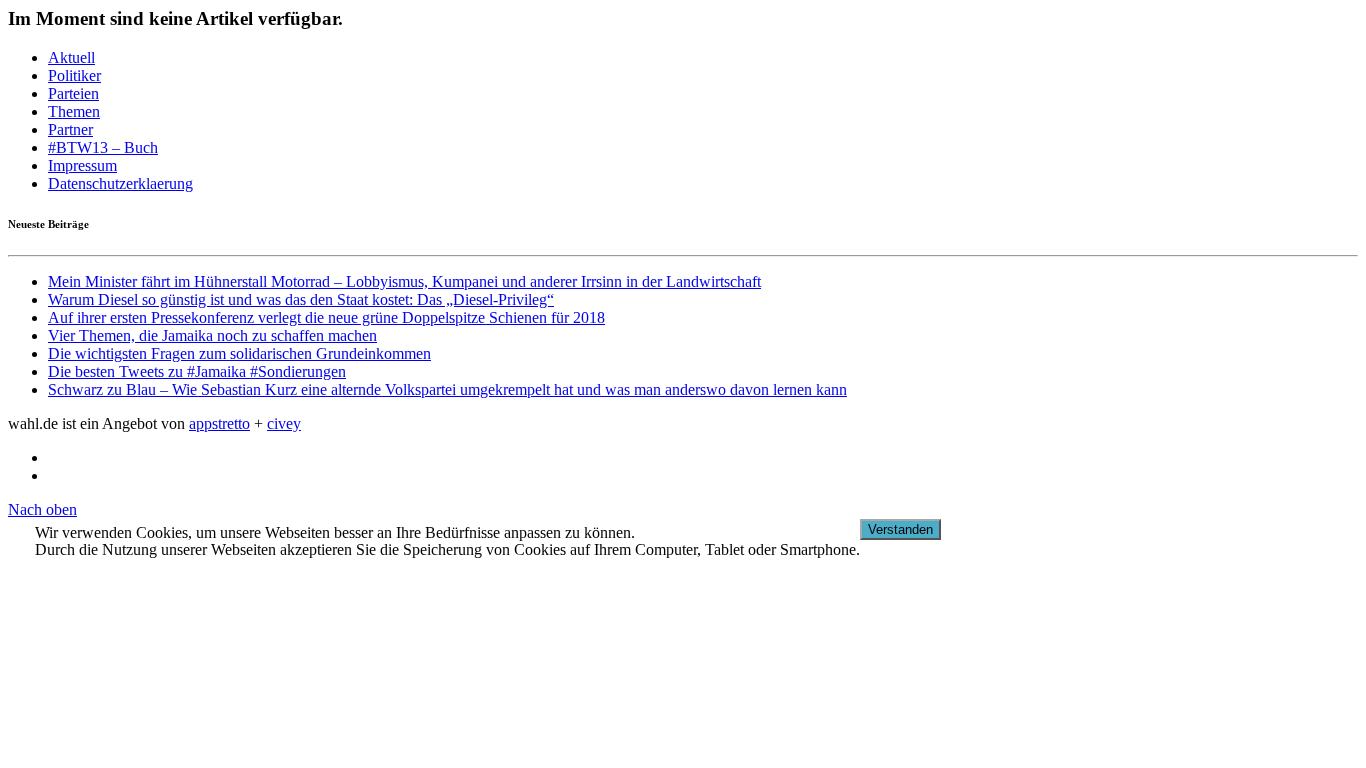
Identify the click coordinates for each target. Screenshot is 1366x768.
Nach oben (42, 509)
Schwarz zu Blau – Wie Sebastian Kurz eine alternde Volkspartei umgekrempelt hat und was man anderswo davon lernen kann (447, 389)
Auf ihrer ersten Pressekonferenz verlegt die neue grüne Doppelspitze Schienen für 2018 (326, 317)
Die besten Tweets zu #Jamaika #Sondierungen (197, 371)
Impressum (82, 165)
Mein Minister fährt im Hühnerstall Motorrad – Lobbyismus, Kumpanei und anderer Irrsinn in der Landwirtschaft (404, 281)
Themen (74, 111)
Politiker (74, 75)
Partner (70, 129)
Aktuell (71, 57)
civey (284, 423)
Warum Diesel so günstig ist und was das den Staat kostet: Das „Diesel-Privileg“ (301, 299)
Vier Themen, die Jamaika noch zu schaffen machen (212, 335)
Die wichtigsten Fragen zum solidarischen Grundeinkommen (239, 353)
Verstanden (900, 529)
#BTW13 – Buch (103, 147)
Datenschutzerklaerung (120, 183)
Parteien (73, 93)
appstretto (219, 423)
